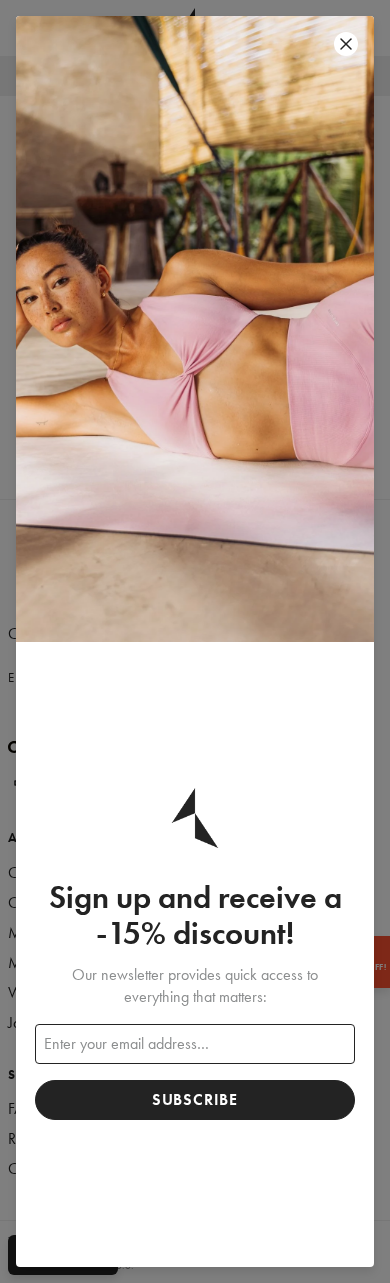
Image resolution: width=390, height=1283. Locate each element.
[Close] (346, 44)
